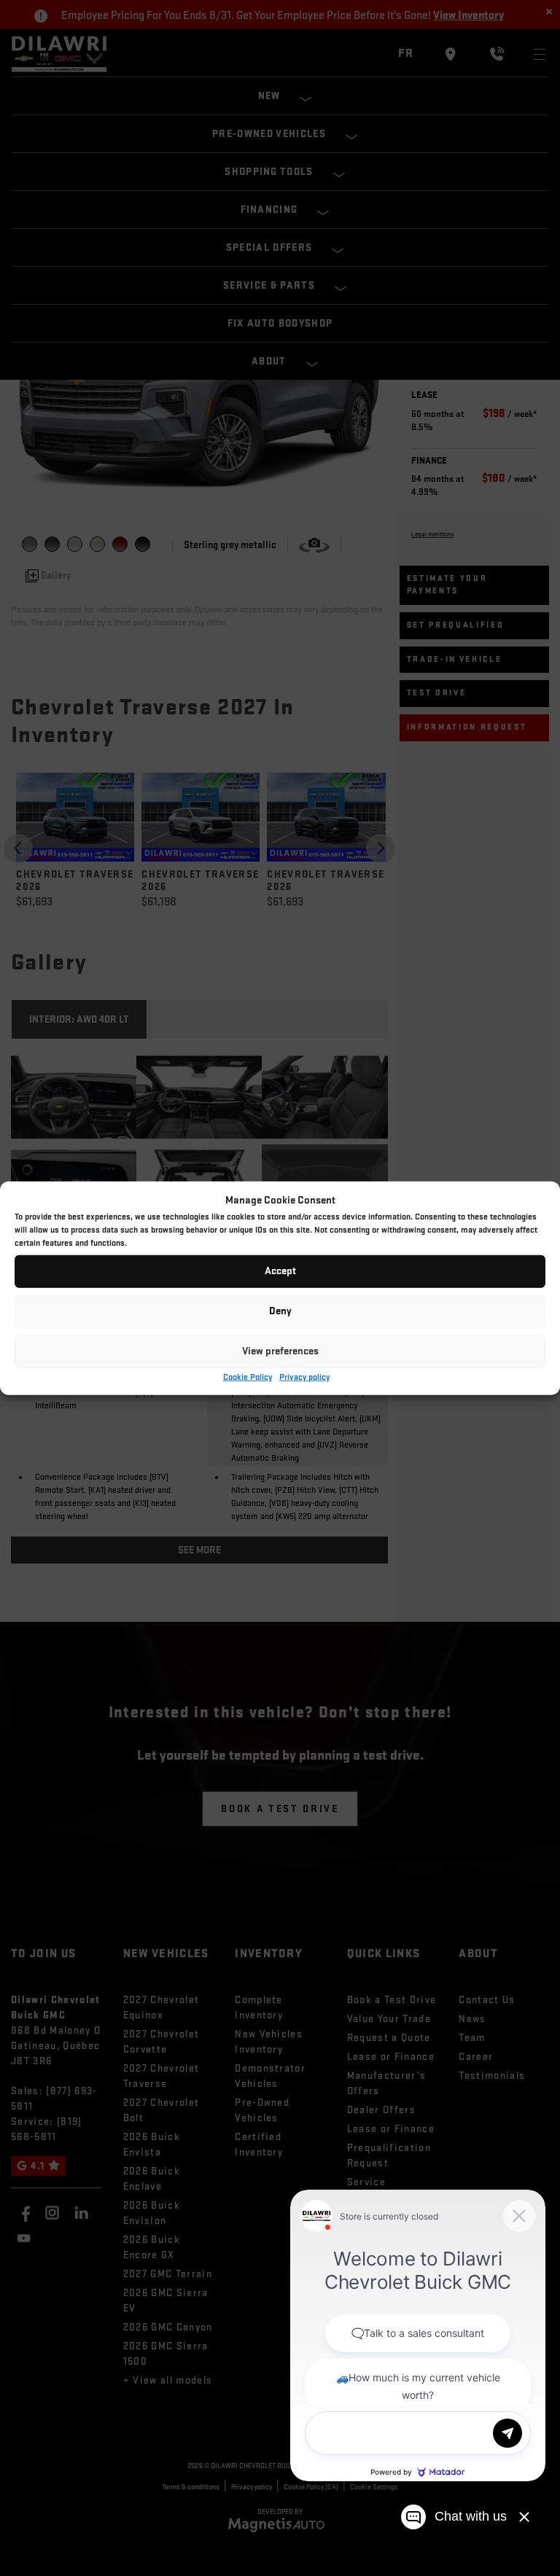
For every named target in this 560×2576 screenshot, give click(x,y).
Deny (280, 1311)
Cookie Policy (248, 1377)
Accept (280, 1271)
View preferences (280, 1351)
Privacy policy (304, 1377)
